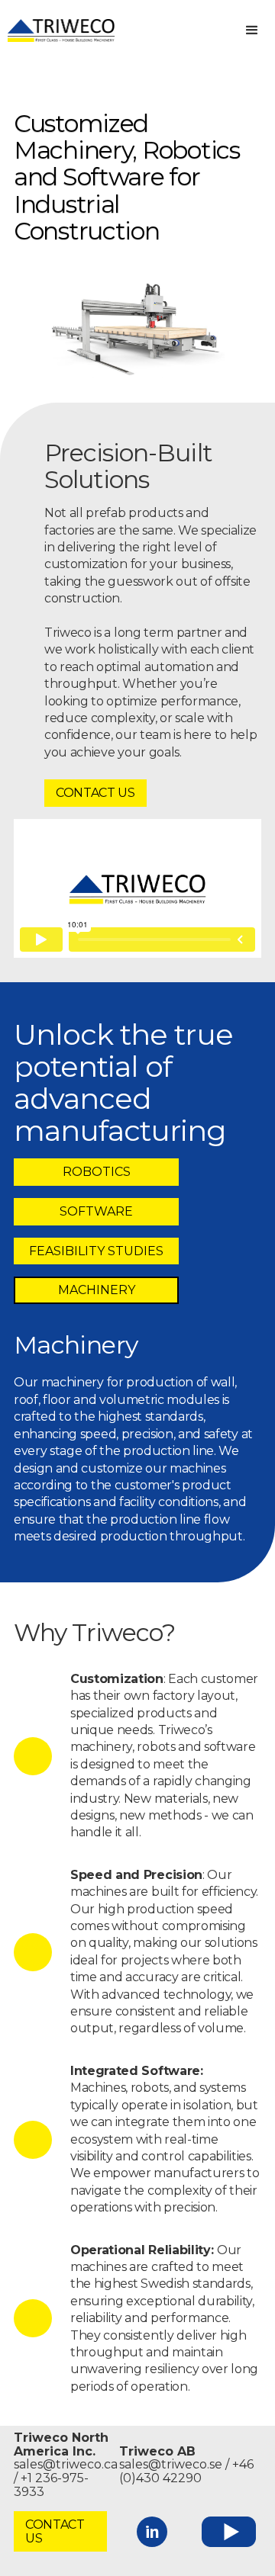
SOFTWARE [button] (96, 1211)
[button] (252, 31)
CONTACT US (95, 793)
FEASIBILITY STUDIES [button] (96, 1251)
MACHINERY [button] (97, 1290)
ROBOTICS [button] (97, 1172)
